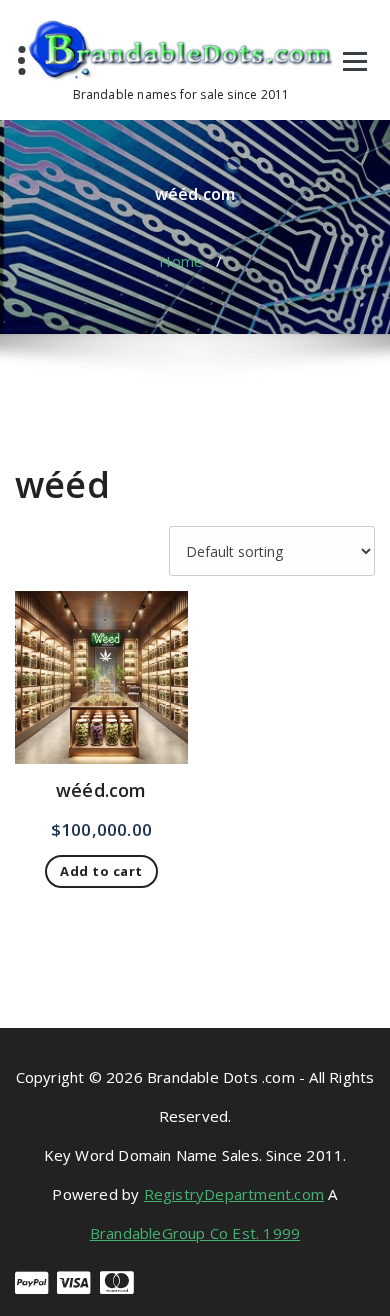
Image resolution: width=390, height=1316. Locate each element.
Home (181, 261)
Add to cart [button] (101, 871)
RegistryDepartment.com (234, 1194)
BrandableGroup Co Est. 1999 (195, 1233)
